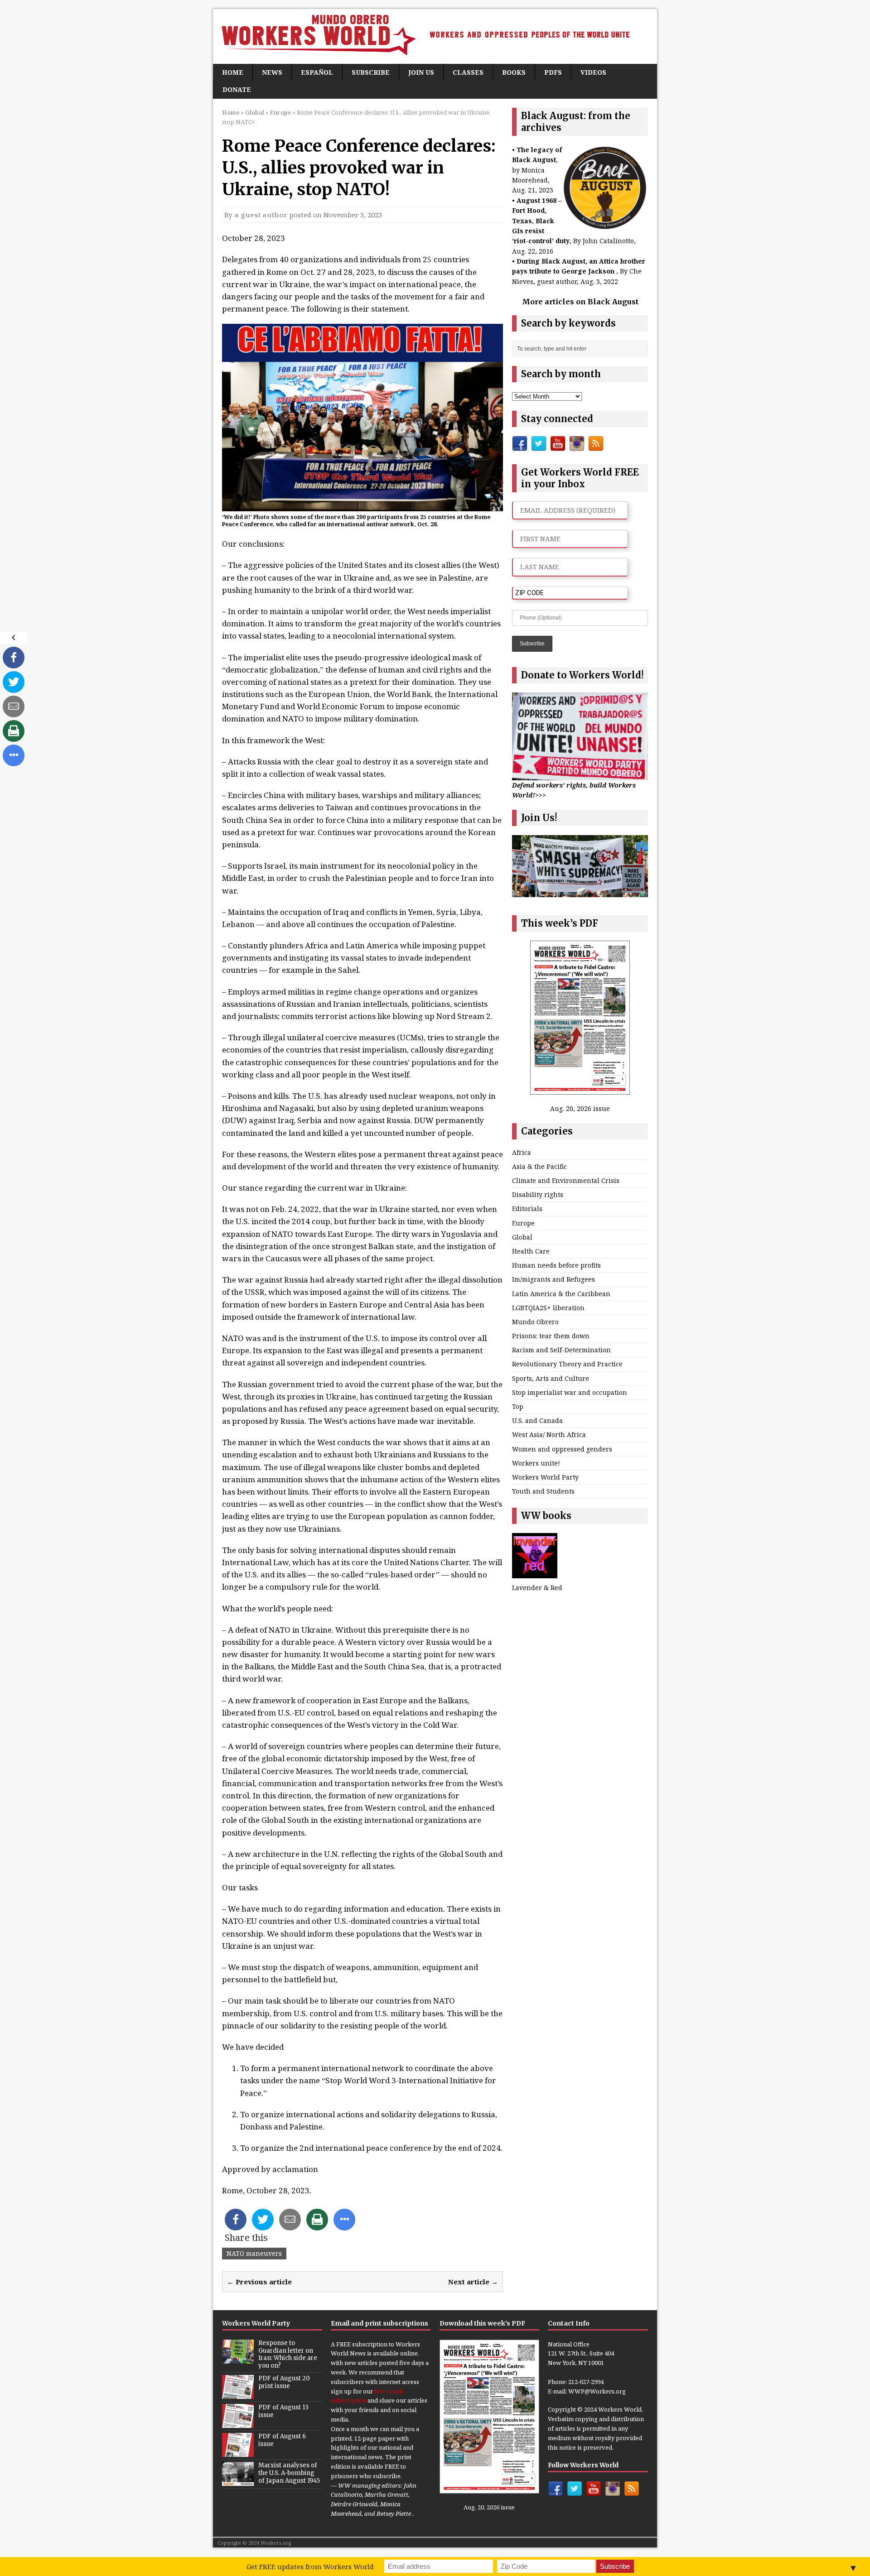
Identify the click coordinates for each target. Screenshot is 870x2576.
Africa (522, 1152)
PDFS (553, 72)
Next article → (473, 2282)
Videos (593, 72)
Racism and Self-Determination (561, 1350)
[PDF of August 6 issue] (238, 2452)
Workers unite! (536, 1463)
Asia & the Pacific (539, 1166)
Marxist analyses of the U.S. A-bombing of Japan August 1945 (289, 2473)
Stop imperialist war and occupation (570, 1392)
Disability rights (538, 1194)
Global (255, 112)
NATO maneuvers (254, 2253)
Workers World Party (545, 1477)
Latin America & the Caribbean (561, 1294)
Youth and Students (543, 1491)
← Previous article (259, 2282)
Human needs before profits (556, 1265)
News (272, 72)
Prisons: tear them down (551, 1336)
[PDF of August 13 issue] (238, 2423)
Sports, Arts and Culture (551, 1378)
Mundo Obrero (535, 1322)
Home (233, 72)
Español (317, 72)
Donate (237, 89)
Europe (523, 1223)
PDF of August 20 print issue (284, 2382)
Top (518, 1406)
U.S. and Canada (537, 1420)
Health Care (531, 1251)
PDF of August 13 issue (283, 2411)
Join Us (421, 72)
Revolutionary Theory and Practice (567, 1364)
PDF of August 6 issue (282, 2440)
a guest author (261, 215)
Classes (468, 72)
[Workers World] (435, 36)
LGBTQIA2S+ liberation (548, 1308)
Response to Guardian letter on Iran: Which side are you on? (288, 2355)
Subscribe (371, 72)
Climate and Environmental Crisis (566, 1180)
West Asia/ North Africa (549, 1435)
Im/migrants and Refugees (553, 1279)
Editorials (527, 1209)
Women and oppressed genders (562, 1449)
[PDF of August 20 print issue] (238, 2394)
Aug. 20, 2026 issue (580, 1108)
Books (514, 72)
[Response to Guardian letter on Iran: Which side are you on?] (238, 2359)
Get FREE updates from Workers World (310, 2566)
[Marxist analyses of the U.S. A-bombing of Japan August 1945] (238, 2481)
